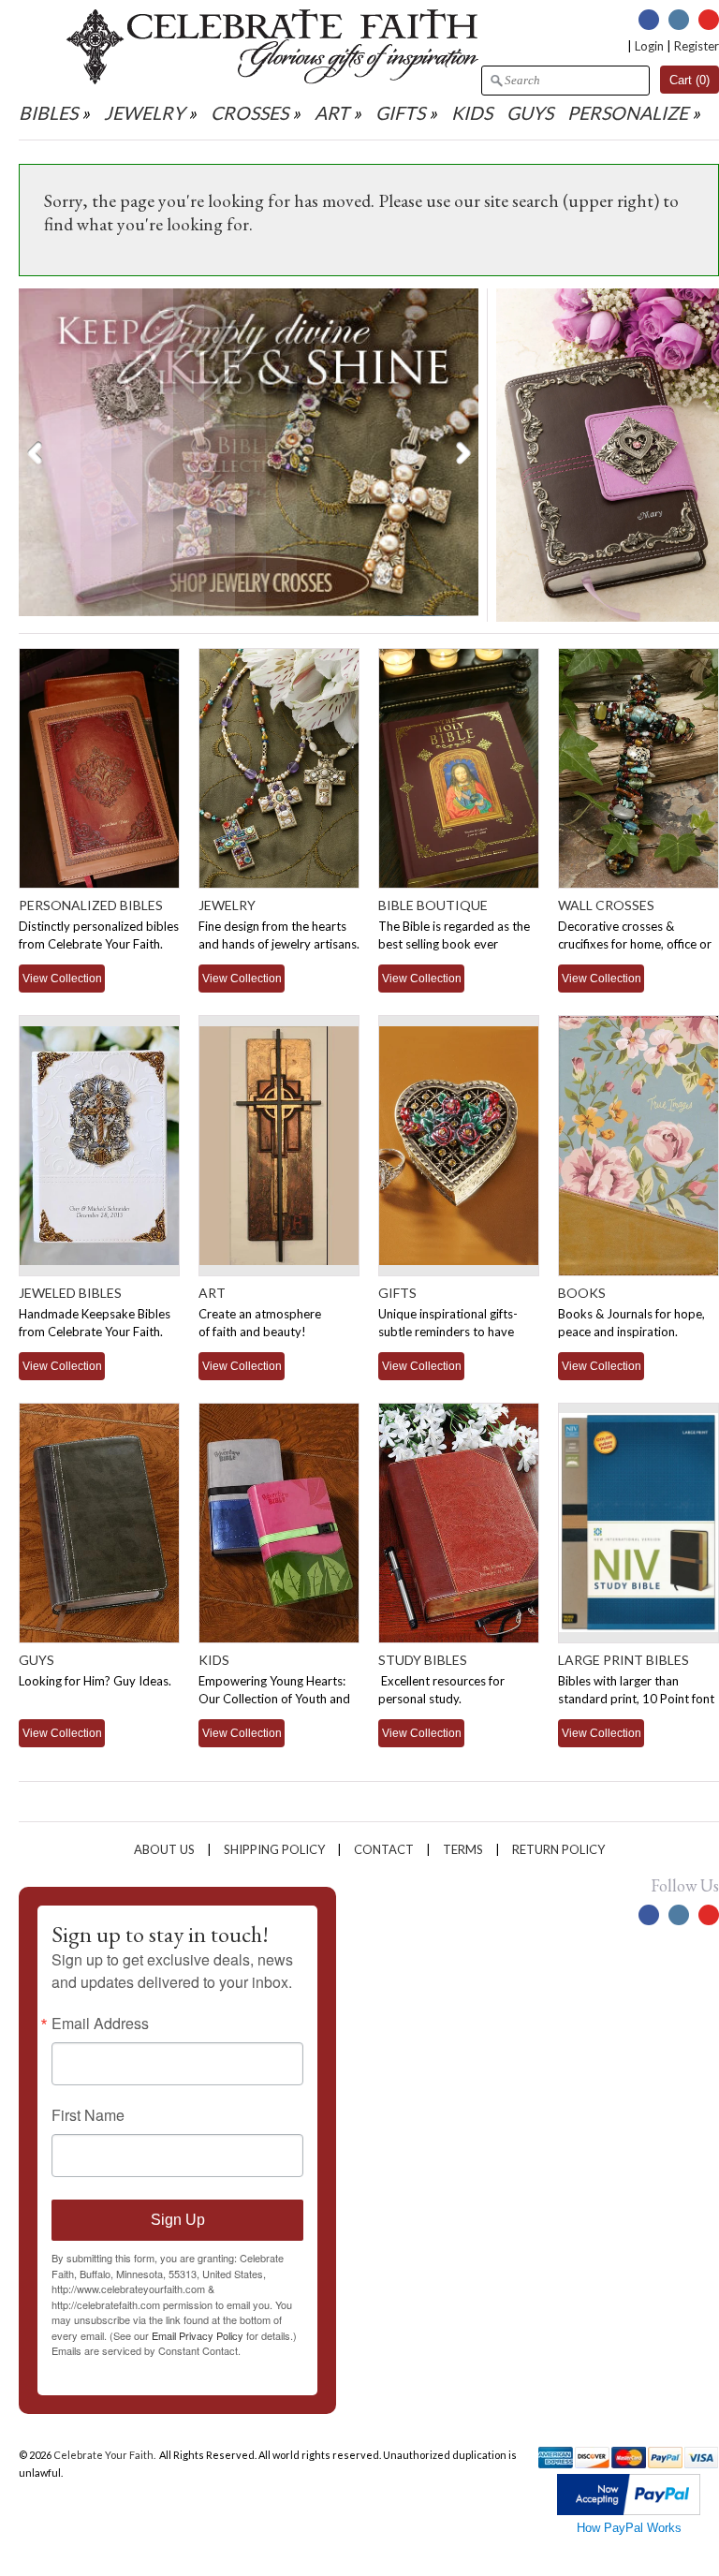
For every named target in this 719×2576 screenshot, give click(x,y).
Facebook (649, 20)
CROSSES (249, 113)
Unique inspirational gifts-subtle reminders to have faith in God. (448, 1332)
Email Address (100, 2024)
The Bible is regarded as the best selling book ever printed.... (454, 944)
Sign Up (178, 2220)
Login (649, 46)
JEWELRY (144, 113)
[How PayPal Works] (629, 2511)
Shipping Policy (274, 1849)
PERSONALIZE (630, 113)
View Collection (62, 978)
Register (697, 46)
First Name (88, 2115)
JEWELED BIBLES (70, 1293)
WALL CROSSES (606, 905)
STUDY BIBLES (423, 1660)
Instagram (679, 20)
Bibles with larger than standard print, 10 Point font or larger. (636, 1699)
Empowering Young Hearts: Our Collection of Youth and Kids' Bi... (274, 1699)
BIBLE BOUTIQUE (433, 905)
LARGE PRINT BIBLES (624, 1660)
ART (332, 113)
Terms (463, 1849)
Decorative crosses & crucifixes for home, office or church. (635, 944)
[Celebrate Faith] (272, 80)
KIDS (472, 113)
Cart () (690, 80)
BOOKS (582, 1293)
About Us (164, 1849)
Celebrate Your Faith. (105, 2455)
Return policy (558, 1849)
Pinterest (709, 20)
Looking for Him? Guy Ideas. (95, 1681)
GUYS (530, 113)
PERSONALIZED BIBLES (91, 905)
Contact (384, 1849)
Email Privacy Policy (198, 2335)
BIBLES (48, 113)
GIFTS (400, 113)
